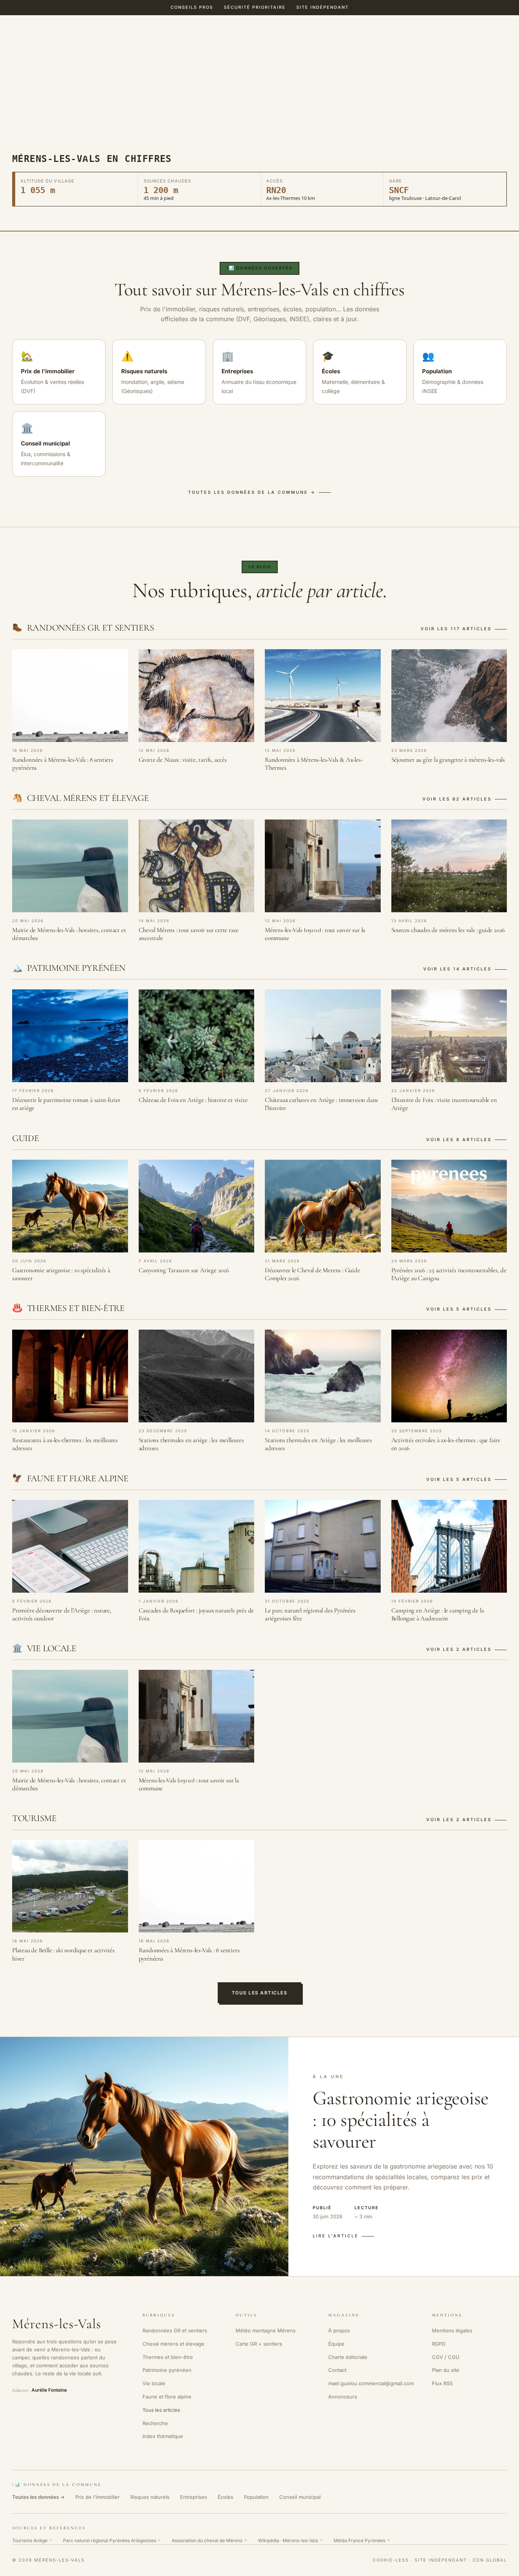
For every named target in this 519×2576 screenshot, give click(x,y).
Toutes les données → (38, 2497)
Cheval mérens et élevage (173, 2344)
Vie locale (154, 2383)
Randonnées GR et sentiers (175, 2330)
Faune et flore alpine (167, 2397)
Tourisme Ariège (32, 2540)
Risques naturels (150, 2497)
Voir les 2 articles (459, 1649)
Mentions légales (452, 2330)
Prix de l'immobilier (97, 2497)
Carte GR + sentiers (259, 2344)
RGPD (439, 2344)
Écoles (225, 2497)
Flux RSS (442, 2383)
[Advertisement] (259, 97)
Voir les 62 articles (457, 799)
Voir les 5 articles (459, 1309)
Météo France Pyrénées (362, 2540)
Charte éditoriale (348, 2357)
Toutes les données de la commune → (252, 492)
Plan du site (446, 2370)
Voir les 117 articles (456, 629)
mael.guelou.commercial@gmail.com (371, 2383)
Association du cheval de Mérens (210, 2540)
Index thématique (163, 2436)
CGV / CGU (446, 2357)
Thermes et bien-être (168, 2357)
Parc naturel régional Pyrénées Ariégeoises (112, 2540)
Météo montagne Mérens (266, 2330)
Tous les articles (260, 1993)
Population (256, 2497)
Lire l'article (336, 2236)
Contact (337, 2370)
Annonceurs (343, 2397)
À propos (339, 2330)
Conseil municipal (300, 2497)
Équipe (336, 2344)
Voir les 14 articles (457, 969)
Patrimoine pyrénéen (167, 2370)
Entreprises (194, 2497)
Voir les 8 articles (459, 1140)
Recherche (155, 2423)
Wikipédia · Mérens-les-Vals (290, 2540)
